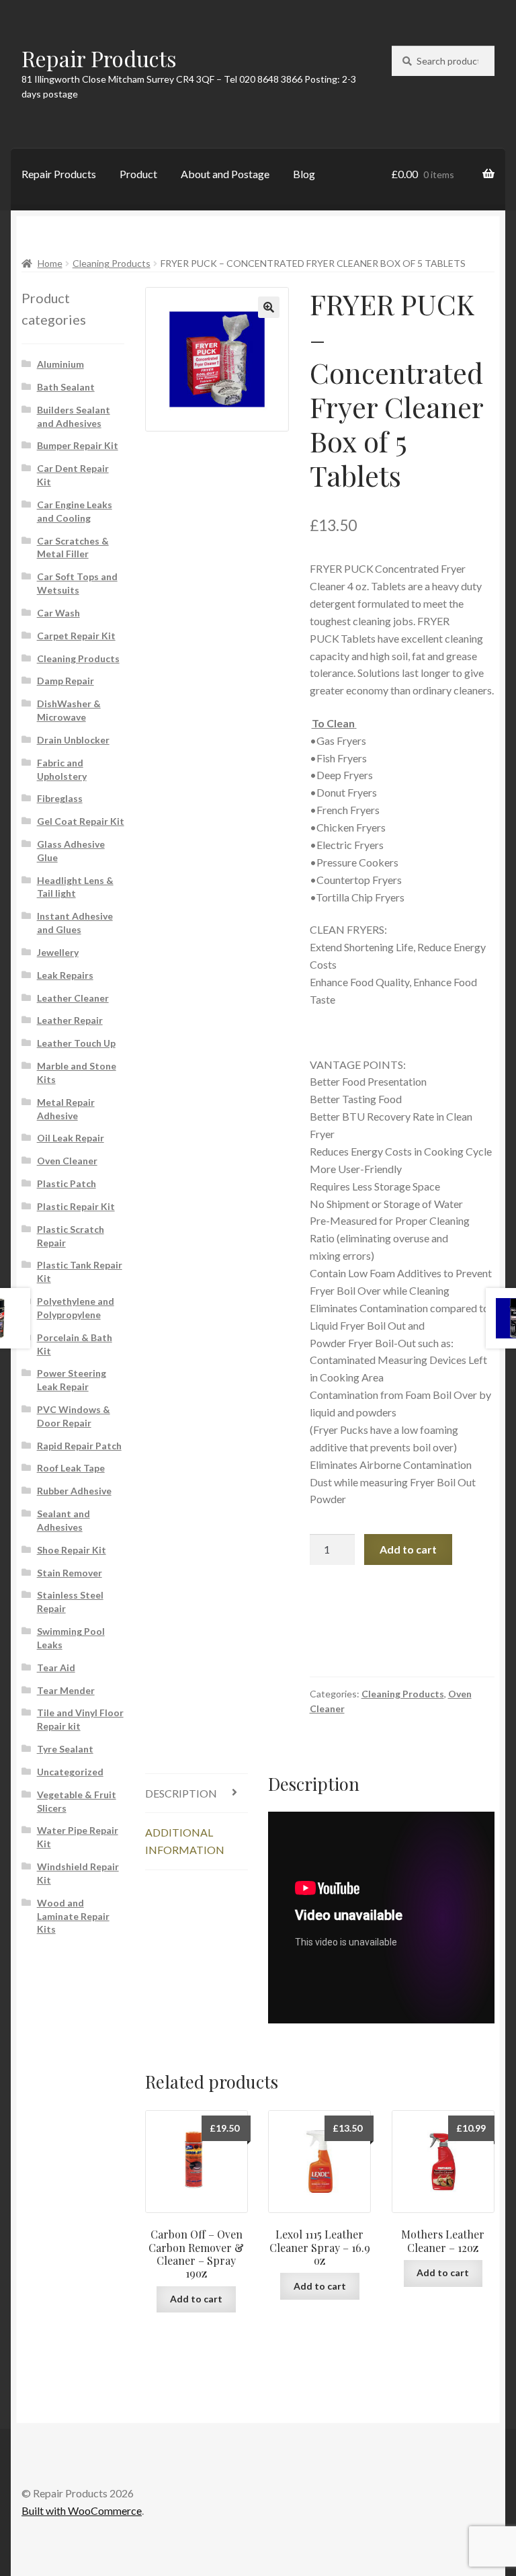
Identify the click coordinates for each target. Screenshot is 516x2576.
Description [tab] (181, 1793)
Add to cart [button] (196, 2299)
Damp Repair (66, 681)
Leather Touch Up (76, 1043)
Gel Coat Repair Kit (81, 821)
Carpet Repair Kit (76, 636)
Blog (304, 174)
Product (138, 174)
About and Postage (225, 174)
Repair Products (99, 58)
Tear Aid (56, 1667)
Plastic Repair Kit (76, 1206)
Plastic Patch (67, 1183)
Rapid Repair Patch (79, 1446)
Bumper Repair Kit (78, 445)
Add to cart (408, 1549)
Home (50, 263)
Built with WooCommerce (82, 2510)
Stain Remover (70, 1573)
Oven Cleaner (67, 1161)
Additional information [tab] (185, 1841)
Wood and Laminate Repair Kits (73, 1916)
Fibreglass (60, 798)
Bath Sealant (66, 387)
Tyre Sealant (65, 1749)
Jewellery (58, 952)
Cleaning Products (112, 263)
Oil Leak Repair (71, 1138)
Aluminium (60, 364)
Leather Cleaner (73, 998)
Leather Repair (70, 1020)
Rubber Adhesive (74, 1491)
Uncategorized (70, 1772)
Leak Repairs (65, 975)
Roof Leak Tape (71, 1468)
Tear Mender (66, 1690)
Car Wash (58, 613)
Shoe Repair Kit (72, 1550)
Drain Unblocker (73, 740)
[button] (269, 307)
